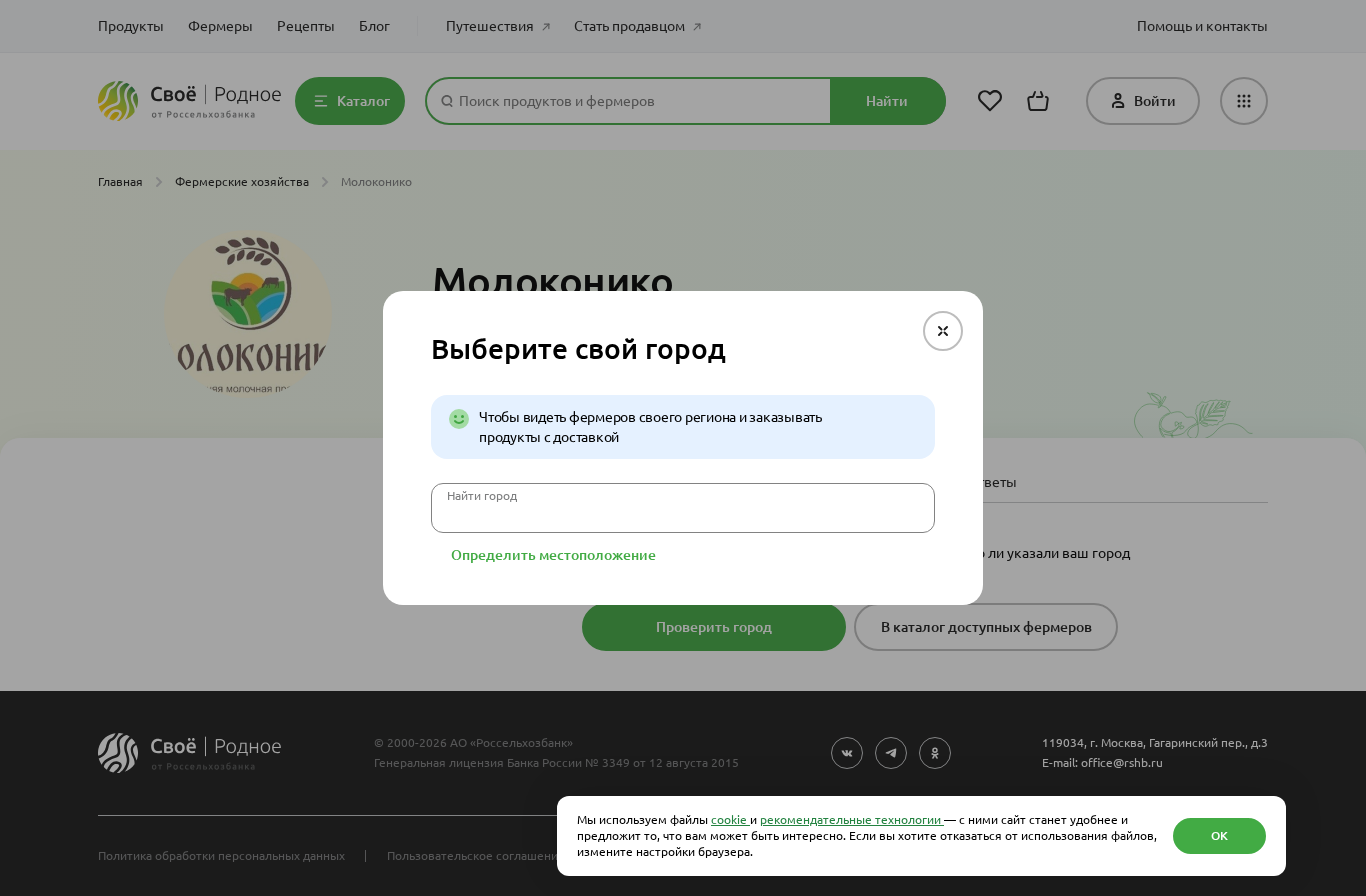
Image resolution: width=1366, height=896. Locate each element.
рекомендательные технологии (852, 819)
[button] (943, 331)
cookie (730, 819)
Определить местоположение (553, 555)
